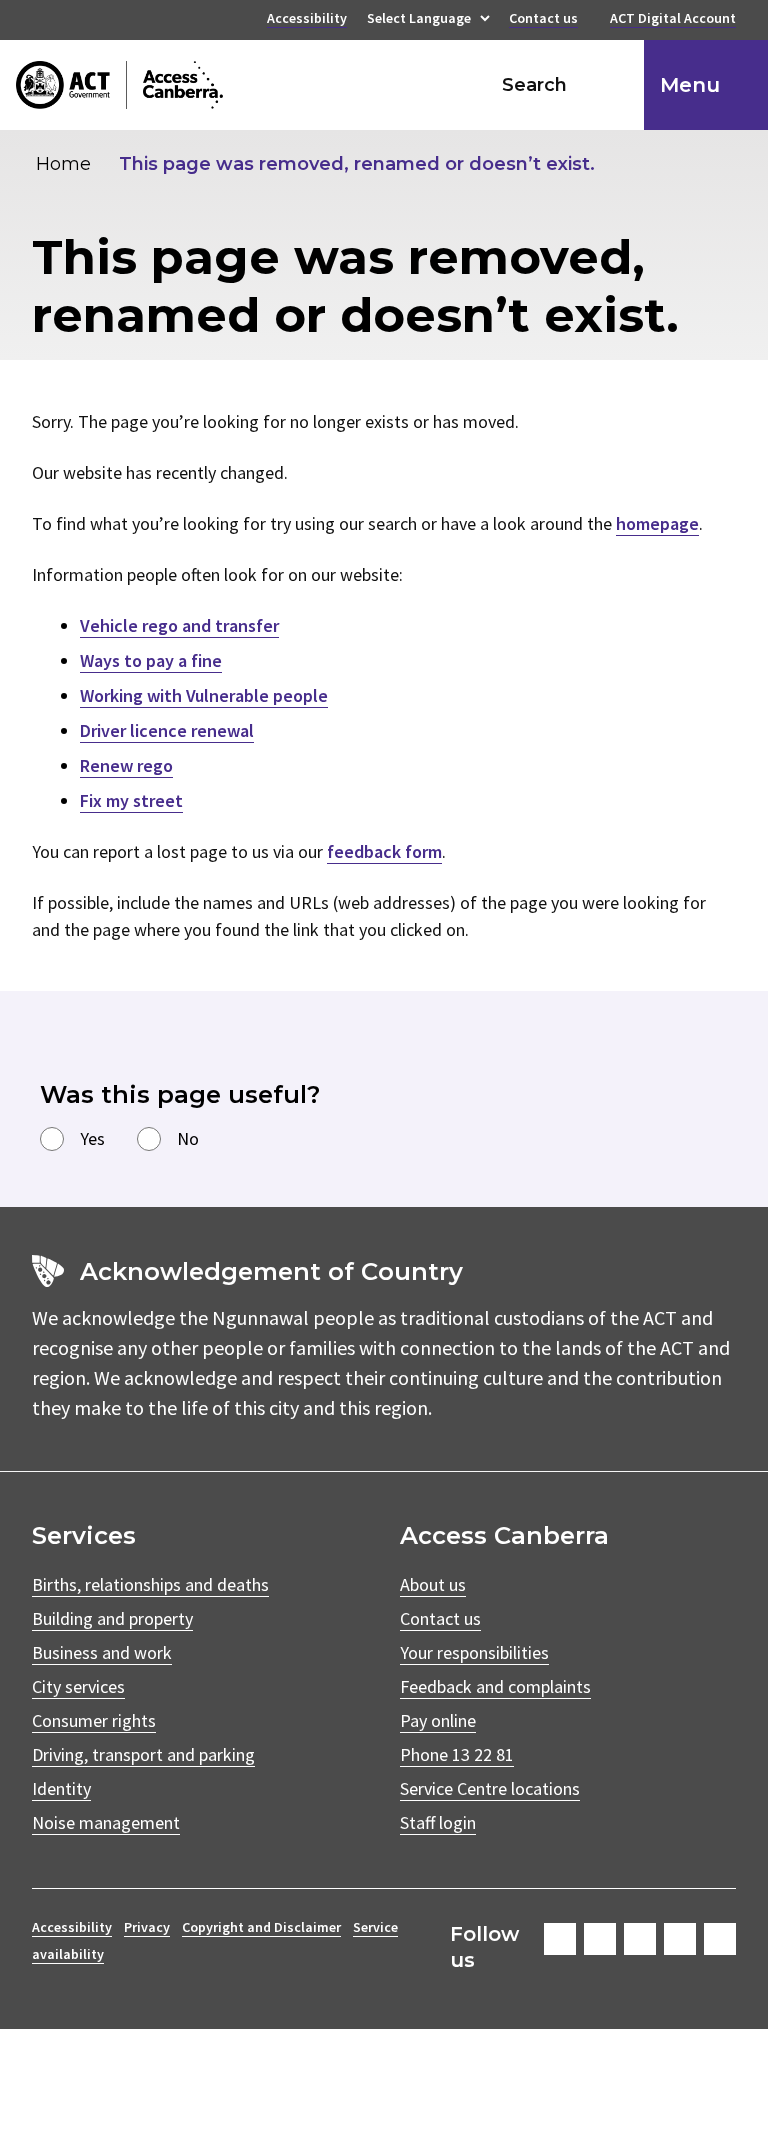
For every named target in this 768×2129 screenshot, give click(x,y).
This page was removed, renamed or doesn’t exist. (357, 164)
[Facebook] (560, 1939)
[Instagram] (600, 1939)
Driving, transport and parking (143, 1754)
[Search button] (610, 85)
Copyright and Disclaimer (261, 1927)
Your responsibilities (474, 1652)
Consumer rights (94, 1720)
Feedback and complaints (495, 1686)
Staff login (438, 1822)
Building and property (112, 1618)
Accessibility (307, 20)
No (188, 1138)
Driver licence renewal (167, 730)
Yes (92, 1138)
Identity (61, 1788)
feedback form (384, 851)
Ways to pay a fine (151, 660)
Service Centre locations (490, 1788)
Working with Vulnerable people (204, 695)
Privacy (147, 1927)
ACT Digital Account (673, 20)
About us (433, 1584)
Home (63, 164)
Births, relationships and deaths (150, 1584)
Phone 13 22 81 (457, 1754)
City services (78, 1686)
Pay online (438, 1720)
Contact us (543, 20)
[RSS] (720, 1939)
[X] (640, 1939)
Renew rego (126, 765)
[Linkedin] (680, 1939)
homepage (657, 523)
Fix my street (131, 800)
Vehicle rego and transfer (179, 625)
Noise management (106, 1822)
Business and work (102, 1652)
